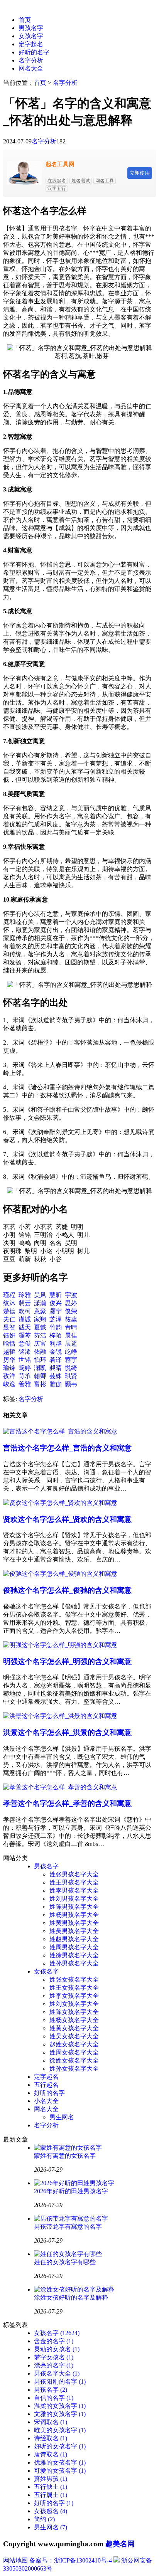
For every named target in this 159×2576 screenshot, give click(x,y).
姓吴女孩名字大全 (74, 2036)
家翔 (40, 1319)
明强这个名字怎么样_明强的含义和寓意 (67, 1662)
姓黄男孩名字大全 (74, 1923)
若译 (56, 1360)
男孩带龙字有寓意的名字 (68, 2227)
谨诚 (25, 1319)
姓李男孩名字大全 (74, 1890)
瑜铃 (9, 1368)
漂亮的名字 (54, 2365)
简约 (44, 2519)
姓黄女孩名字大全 (74, 2028)
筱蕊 (71, 1319)
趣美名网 (120, 2544)
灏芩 (25, 1335)
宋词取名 (51, 2422)
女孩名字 (31, 36)
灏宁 (56, 1311)
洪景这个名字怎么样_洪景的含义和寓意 (67, 1732)
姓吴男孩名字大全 (74, 1931)
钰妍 (9, 1335)
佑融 (40, 1352)
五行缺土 (51, 2487)
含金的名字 (54, 2341)
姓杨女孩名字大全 (74, 2020)
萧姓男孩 (51, 2479)
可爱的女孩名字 (60, 2471)
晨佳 (71, 1335)
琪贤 (71, 1376)
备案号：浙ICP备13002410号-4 (71, 2560)
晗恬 (9, 1344)
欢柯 (25, 1311)
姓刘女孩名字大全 (74, 2004)
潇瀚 (40, 1303)
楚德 (9, 1311)
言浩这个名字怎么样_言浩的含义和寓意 (67, 1448)
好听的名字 (34, 52)
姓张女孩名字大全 (74, 1980)
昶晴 (56, 1368)
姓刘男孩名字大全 (74, 1899)
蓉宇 (71, 1360)
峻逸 (9, 1384)
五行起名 (46, 2085)
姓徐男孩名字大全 (74, 1955)
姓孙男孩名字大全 (74, 1963)
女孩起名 (51, 2511)
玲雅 (25, 1295)
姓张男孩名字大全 (74, 1874)
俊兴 (56, 1303)
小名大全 (46, 2101)
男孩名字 (31, 28)
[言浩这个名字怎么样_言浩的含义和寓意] (60, 1431)
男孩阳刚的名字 (60, 2382)
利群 (56, 1344)
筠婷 (25, 1368)
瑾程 (9, 1295)
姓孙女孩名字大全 (74, 2069)
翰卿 (40, 1376)
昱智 (9, 1327)
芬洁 (40, 1335)
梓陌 (56, 1335)
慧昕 (56, 1295)
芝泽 (56, 1319)
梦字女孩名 (54, 2357)
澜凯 (40, 1368)
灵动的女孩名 (57, 2349)
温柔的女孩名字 (60, 2406)
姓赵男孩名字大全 (74, 1939)
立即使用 (140, 173)
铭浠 (25, 1352)
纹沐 (9, 1303)
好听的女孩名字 (60, 2446)
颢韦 (71, 1384)
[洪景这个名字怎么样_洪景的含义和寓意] (60, 1716)
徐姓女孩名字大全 (74, 2060)
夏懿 (40, 1327)
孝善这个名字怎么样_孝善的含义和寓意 (67, 1803)
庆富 (40, 1344)
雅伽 (56, 1384)
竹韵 (56, 1327)
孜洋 (9, 1376)
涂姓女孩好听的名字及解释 (71, 2298)
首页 (25, 20)
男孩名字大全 (57, 2373)
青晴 (71, 1327)
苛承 (25, 1376)
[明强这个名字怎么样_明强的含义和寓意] (60, 1645)
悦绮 (71, 1368)
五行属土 (51, 2495)
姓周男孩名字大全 (74, 1947)
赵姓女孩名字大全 (74, 2044)
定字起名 (31, 44)
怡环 (40, 1360)
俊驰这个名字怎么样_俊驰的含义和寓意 (67, 1590)
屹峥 (71, 1352)
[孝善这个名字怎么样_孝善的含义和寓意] (60, 1787)
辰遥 (71, 1344)
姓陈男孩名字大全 (74, 1907)
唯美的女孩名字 (60, 2430)
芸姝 (56, 1376)
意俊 (25, 1344)
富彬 (40, 1384)
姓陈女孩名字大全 (74, 2012)
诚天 (25, 1327)
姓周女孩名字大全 (74, 2052)
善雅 (25, 1384)
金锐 (56, 1352)
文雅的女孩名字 (60, 2414)
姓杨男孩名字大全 (74, 1915)
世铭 (25, 1360)
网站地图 (15, 2560)
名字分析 (31, 60)
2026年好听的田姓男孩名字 (71, 2191)
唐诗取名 (51, 2454)
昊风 (40, 1295)
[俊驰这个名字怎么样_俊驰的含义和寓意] (60, 1574)
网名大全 (31, 68)
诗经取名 (51, 2438)
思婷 (71, 1303)
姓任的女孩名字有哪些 (65, 2262)
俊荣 (71, 1311)
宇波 (71, 1295)
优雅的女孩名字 (60, 2462)
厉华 (9, 1360)
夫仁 (9, 1319)
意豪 (40, 1311)
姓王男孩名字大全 (74, 1882)
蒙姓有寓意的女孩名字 (65, 2156)
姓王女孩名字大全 (74, 1988)
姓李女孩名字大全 (74, 1996)
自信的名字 (54, 2398)
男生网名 (62, 2117)
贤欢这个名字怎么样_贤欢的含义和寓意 (67, 1519)
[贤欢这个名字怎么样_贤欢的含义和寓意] (60, 1503)
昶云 (25, 1303)
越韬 (9, 1352)
